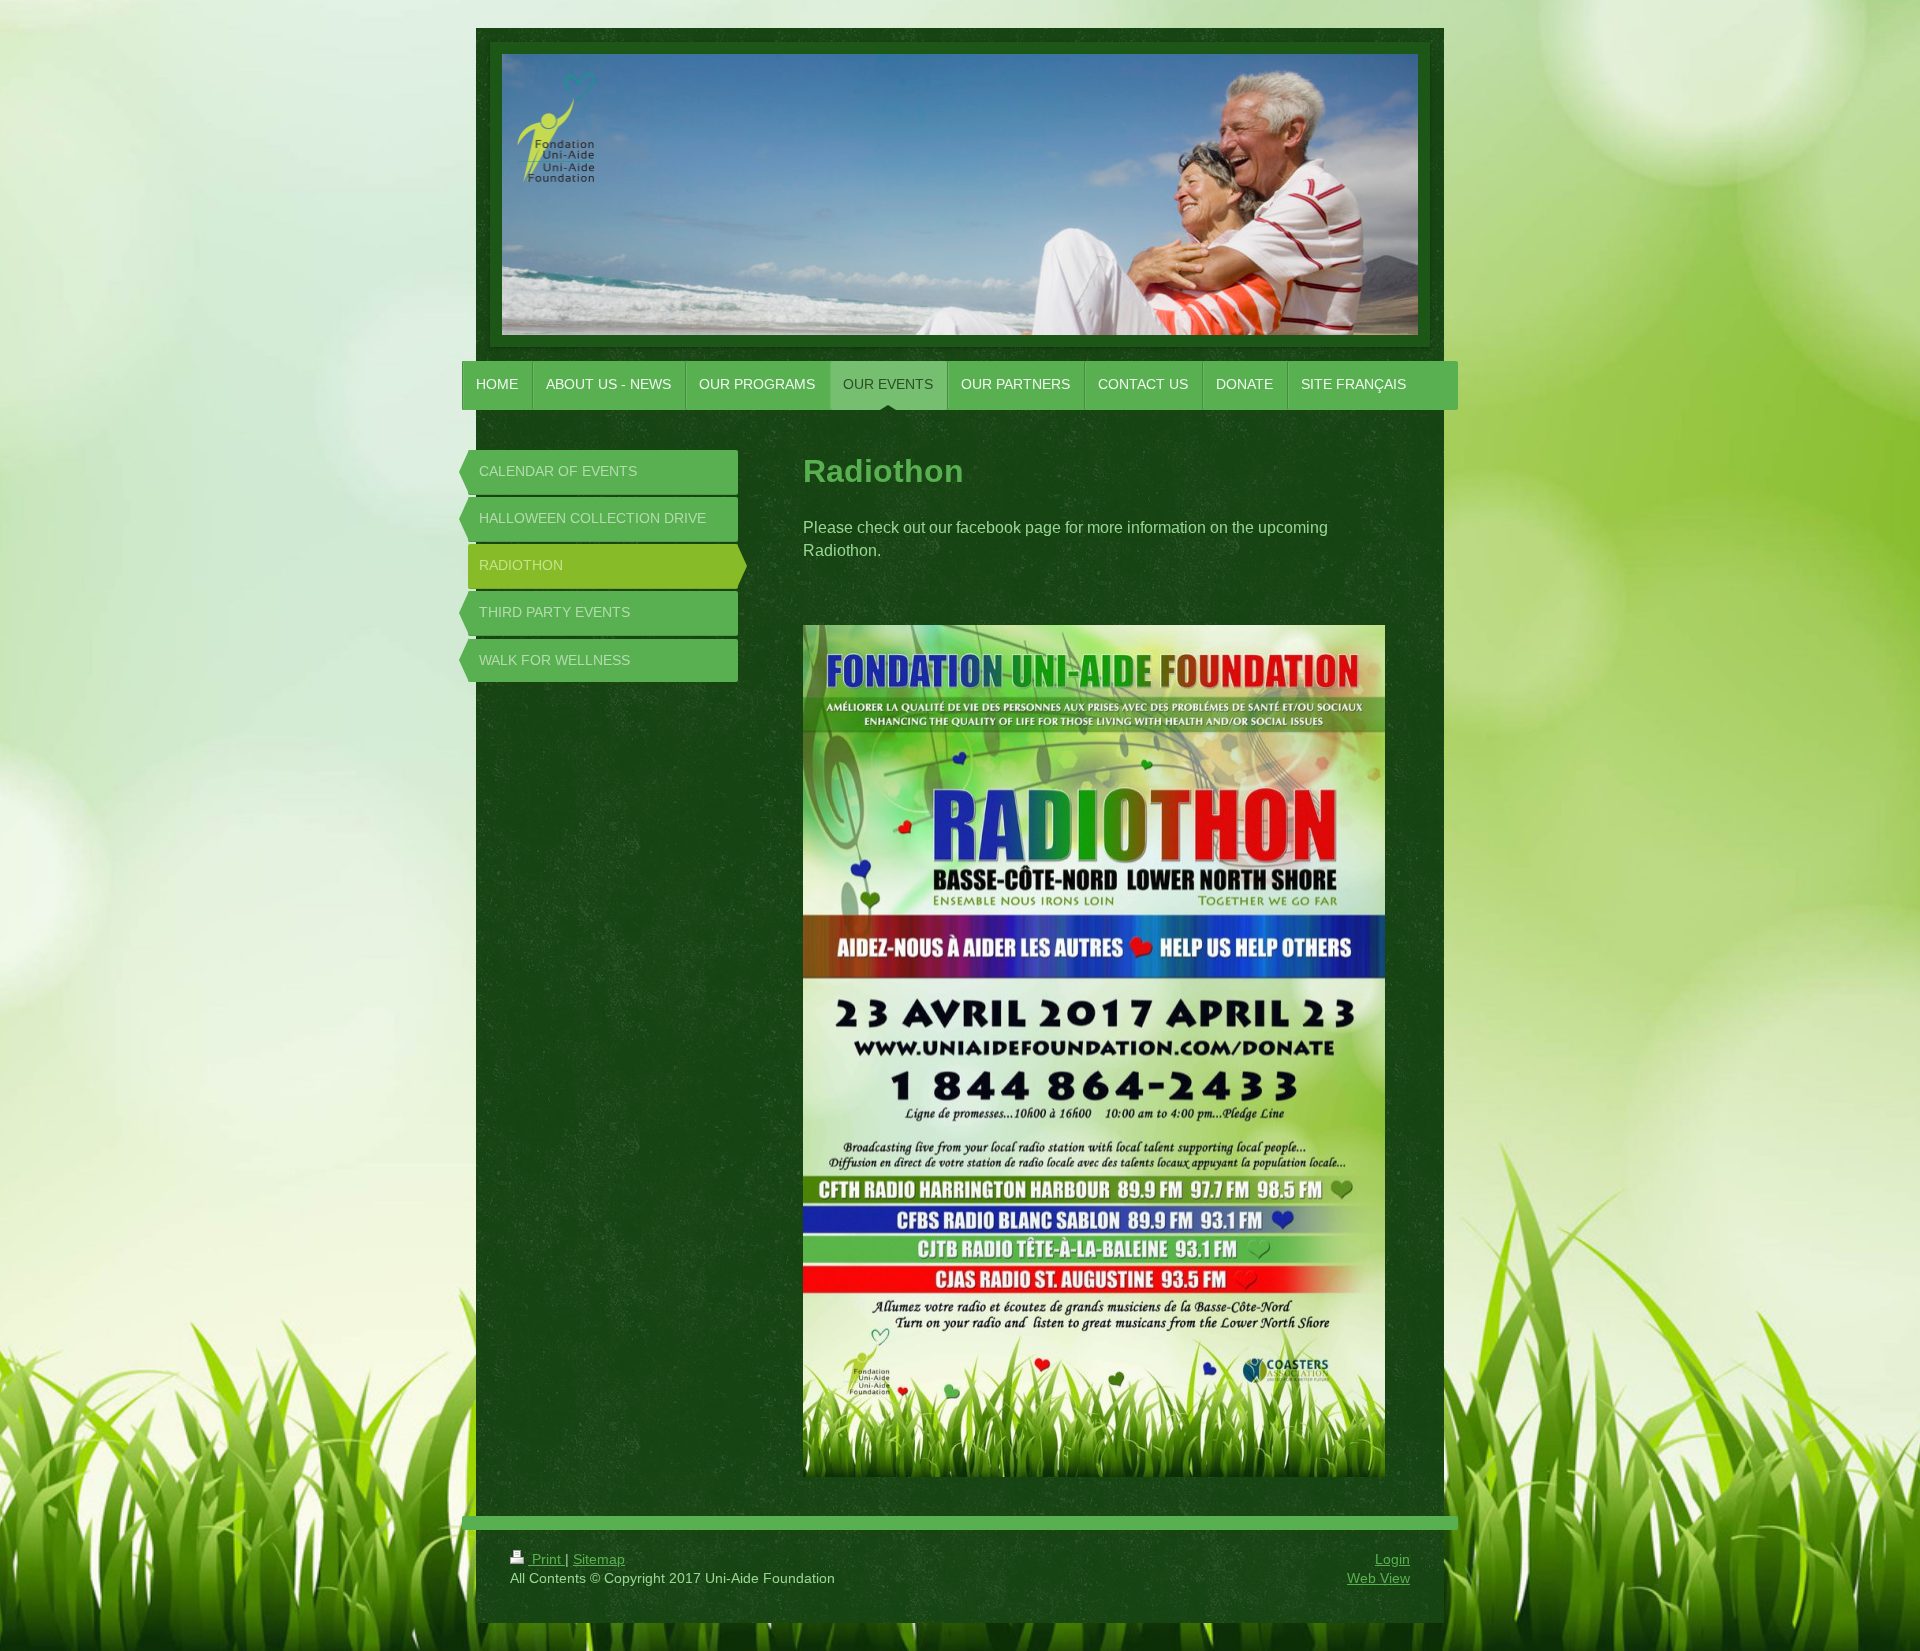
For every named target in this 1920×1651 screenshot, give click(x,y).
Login (1392, 1559)
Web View (1378, 1578)
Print (546, 1559)
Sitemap (599, 1559)
